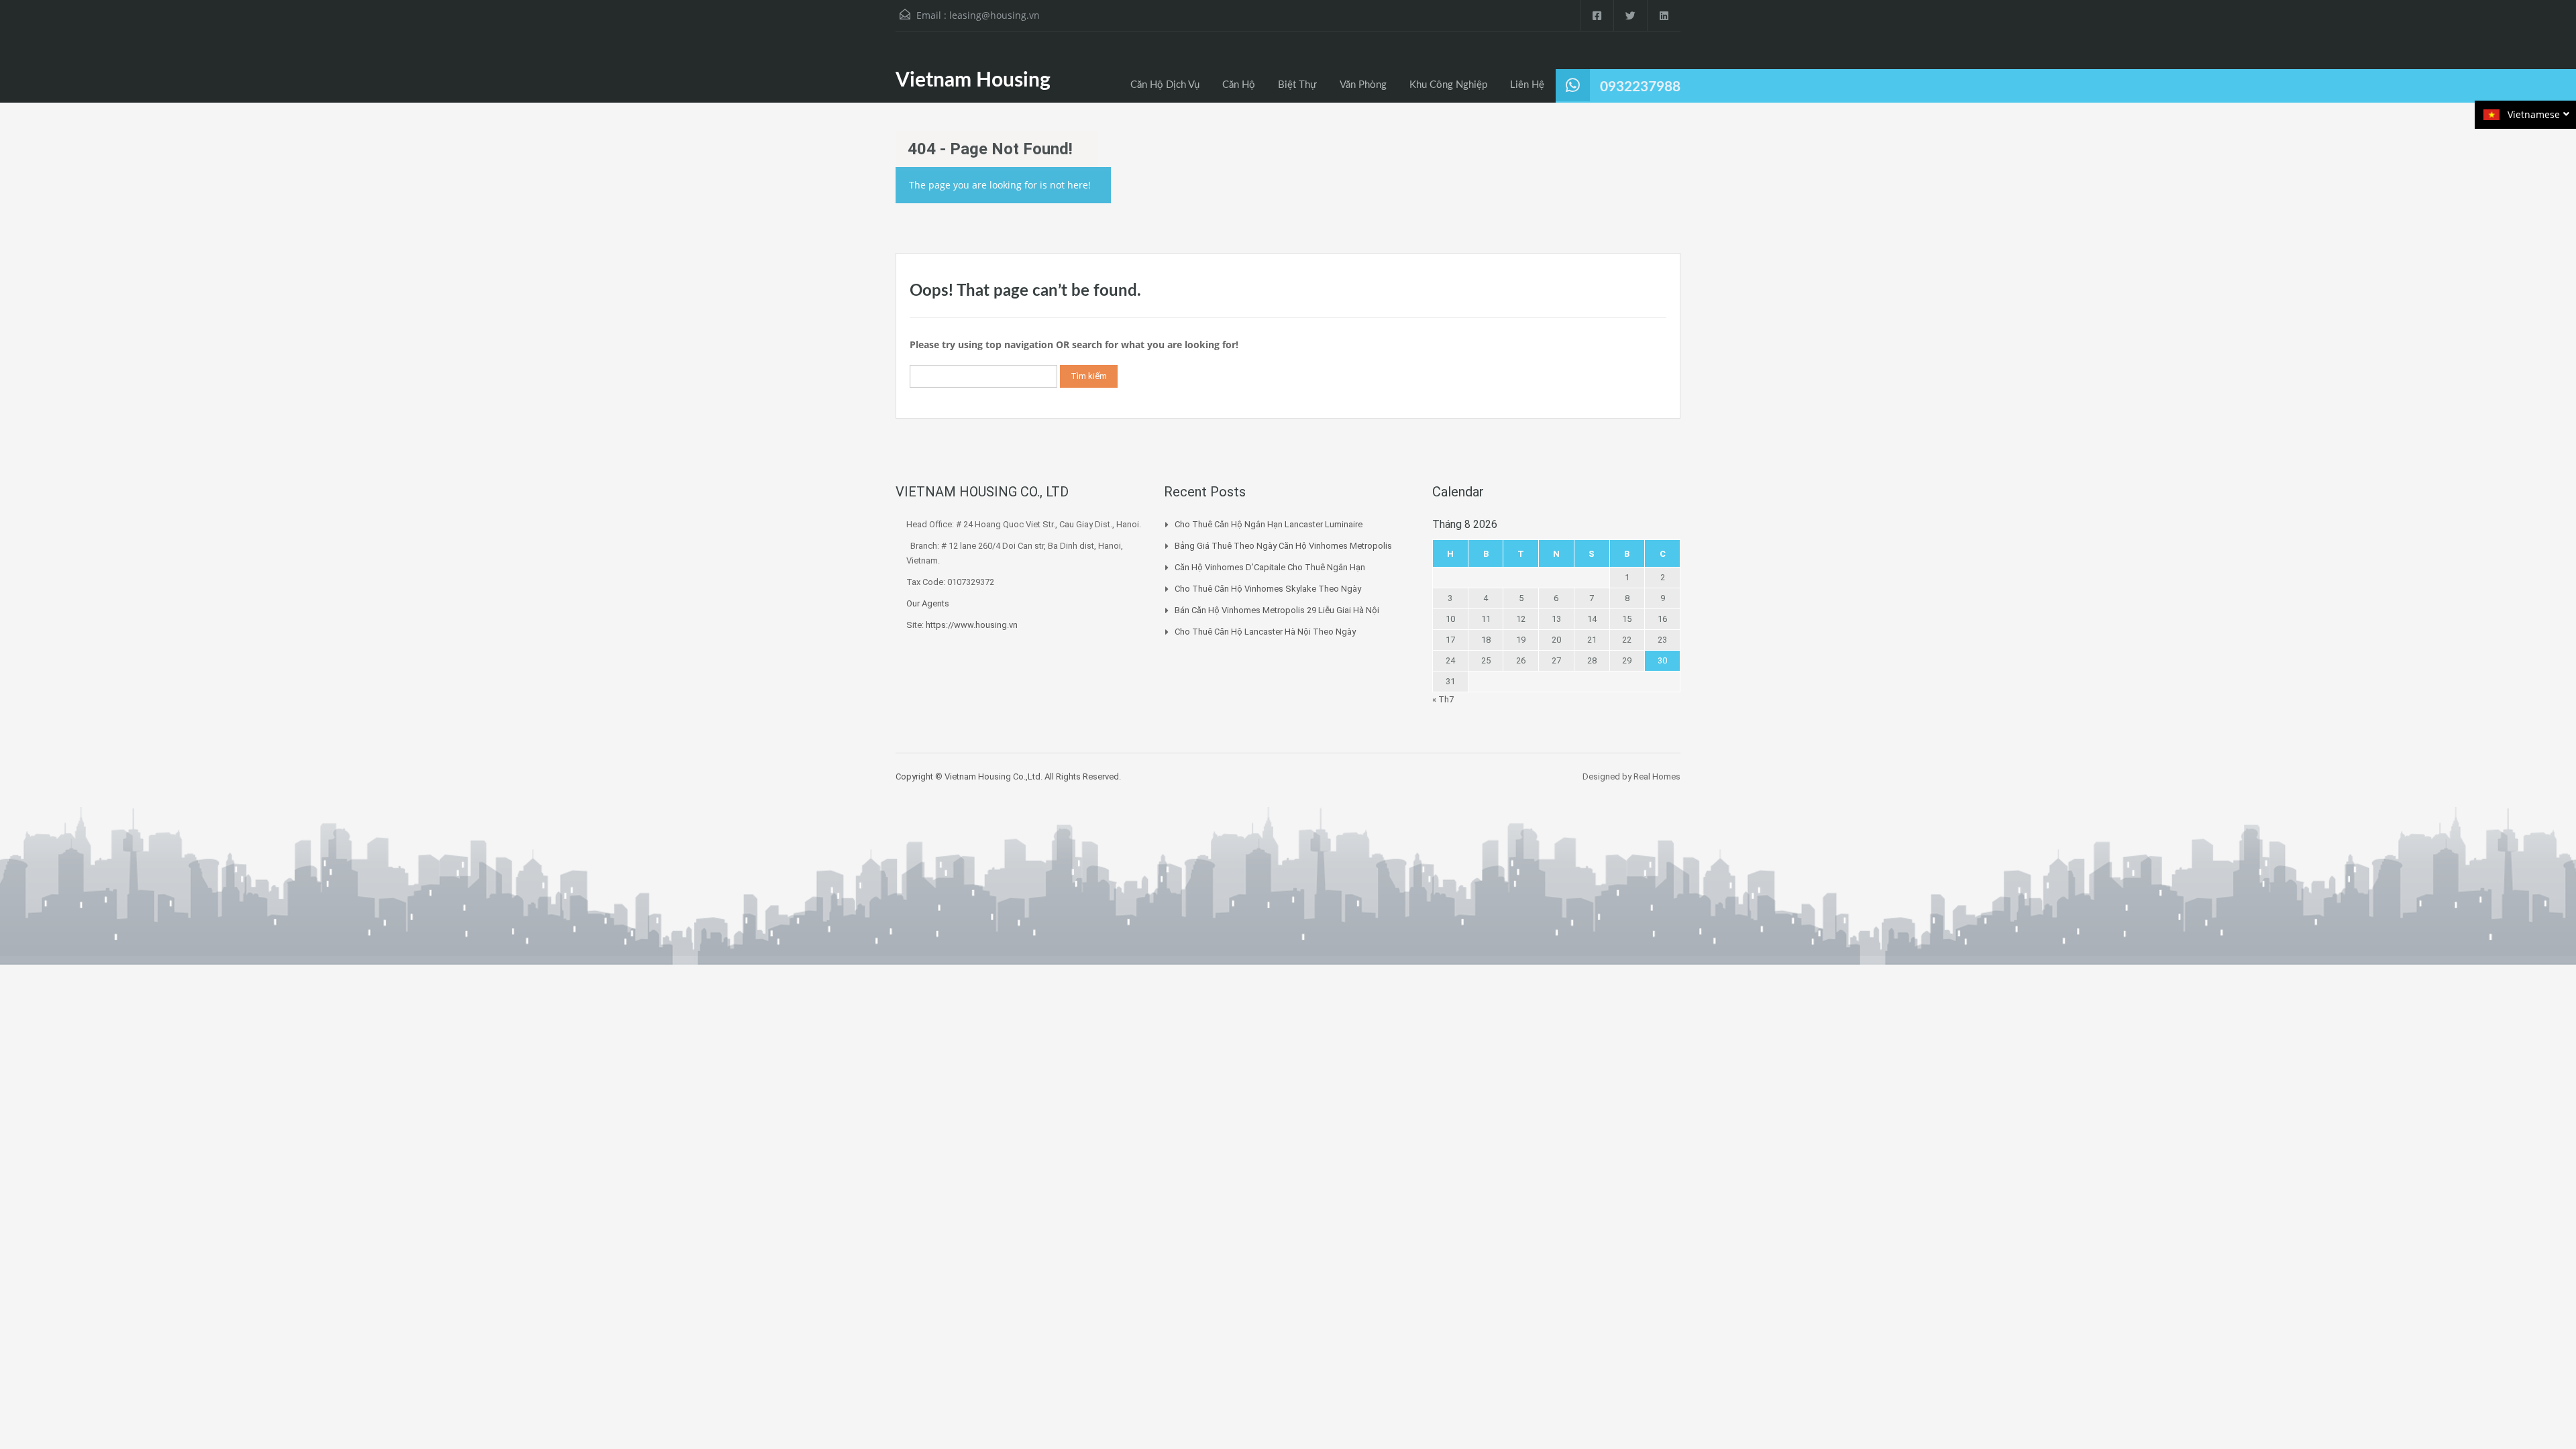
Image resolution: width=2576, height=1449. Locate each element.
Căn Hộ (1239, 85)
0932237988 (1640, 87)
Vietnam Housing (973, 80)
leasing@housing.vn (995, 15)
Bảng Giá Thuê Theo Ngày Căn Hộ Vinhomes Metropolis (1283, 546)
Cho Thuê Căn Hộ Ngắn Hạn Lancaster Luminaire (1269, 524)
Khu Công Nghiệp (1448, 85)
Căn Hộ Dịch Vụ (1165, 85)
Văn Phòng (1363, 85)
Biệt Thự (1297, 85)
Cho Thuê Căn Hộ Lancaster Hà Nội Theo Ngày (1265, 632)
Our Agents (928, 603)
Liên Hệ (1527, 85)
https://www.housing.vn (972, 625)
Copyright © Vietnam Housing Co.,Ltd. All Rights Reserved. (1008, 776)
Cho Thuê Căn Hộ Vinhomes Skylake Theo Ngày (1268, 589)
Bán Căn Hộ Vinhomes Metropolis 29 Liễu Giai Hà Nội (1277, 610)
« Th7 (1443, 699)
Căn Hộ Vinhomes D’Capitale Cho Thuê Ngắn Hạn (1270, 567)
